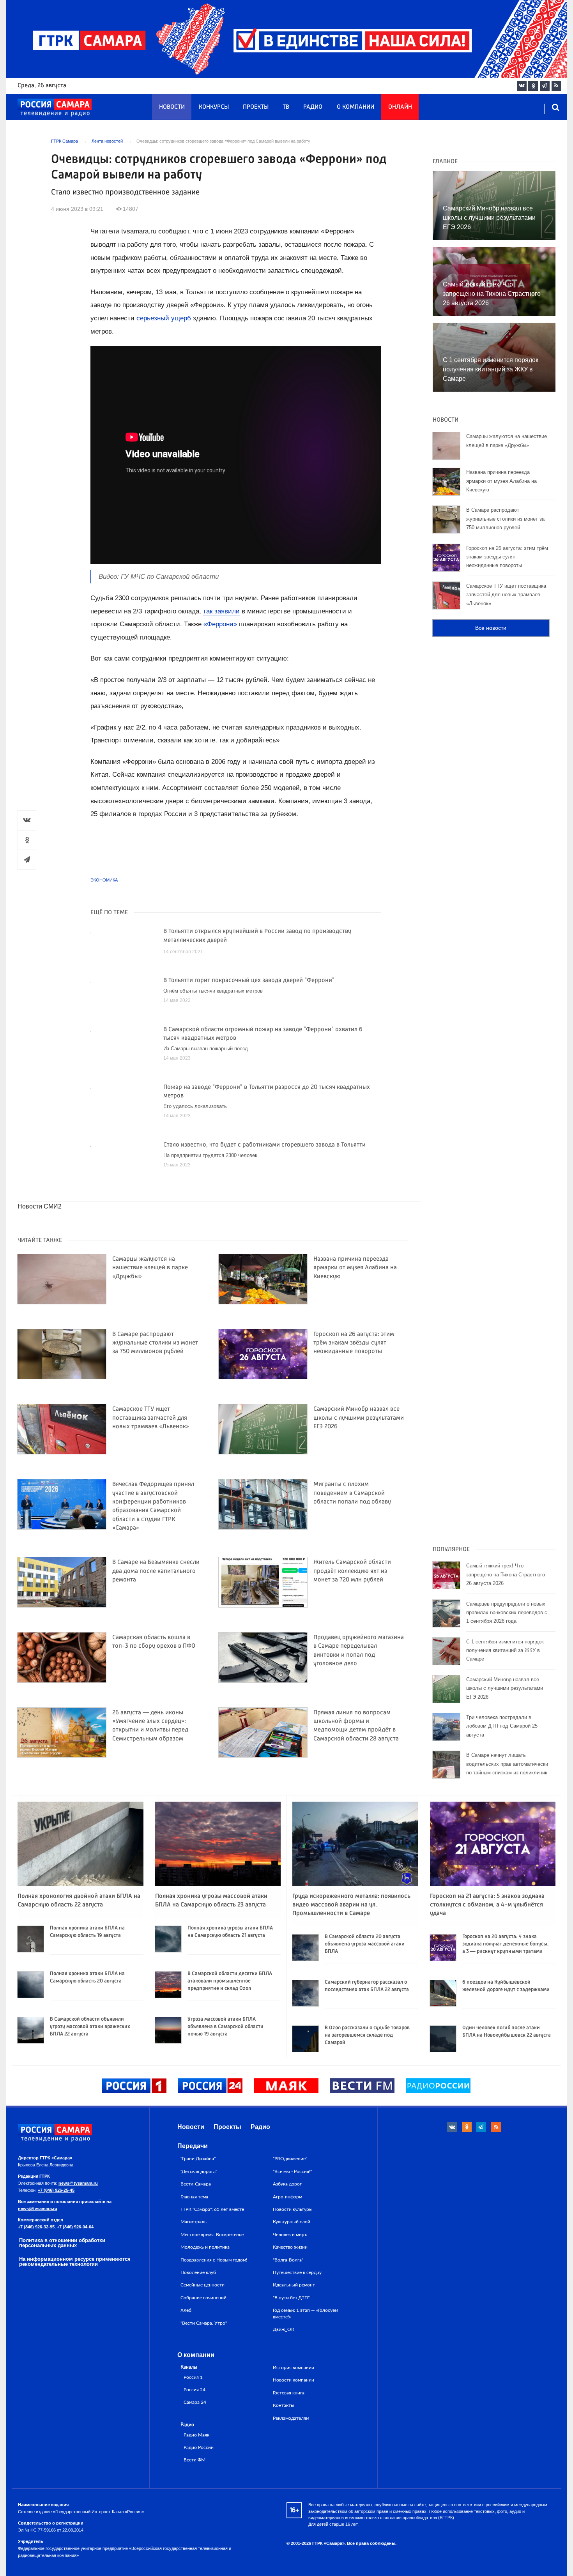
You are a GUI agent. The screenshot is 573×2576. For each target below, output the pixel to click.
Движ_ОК (284, 2329)
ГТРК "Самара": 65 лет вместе (212, 2209)
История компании (294, 2368)
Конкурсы (214, 107)
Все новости (491, 628)
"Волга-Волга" (288, 2260)
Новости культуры (293, 2209)
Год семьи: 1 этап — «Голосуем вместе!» (305, 2313)
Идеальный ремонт (294, 2285)
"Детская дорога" (199, 2171)
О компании (355, 107)
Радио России (199, 2448)
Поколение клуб (198, 2272)
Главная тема (194, 2197)
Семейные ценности (202, 2285)
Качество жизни (290, 2247)
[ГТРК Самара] (55, 108)
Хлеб (186, 2310)
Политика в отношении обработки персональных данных (62, 2243)
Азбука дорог (287, 2184)
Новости (172, 107)
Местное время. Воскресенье (212, 2235)
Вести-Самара (196, 2184)
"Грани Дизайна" (198, 2159)
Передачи (193, 2146)
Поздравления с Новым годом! (214, 2260)
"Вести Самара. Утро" (204, 2323)
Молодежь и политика (205, 2247)
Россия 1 (193, 2377)
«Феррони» (220, 624)
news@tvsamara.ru (78, 2183)
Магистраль (194, 2222)
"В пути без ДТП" (291, 2298)
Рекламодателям (291, 2418)
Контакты (284, 2405)
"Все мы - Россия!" (292, 2171)
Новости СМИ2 (40, 1206)
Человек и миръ (290, 2235)
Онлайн (400, 107)
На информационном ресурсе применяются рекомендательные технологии (75, 2262)
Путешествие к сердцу (297, 2272)
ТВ (286, 107)
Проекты (256, 107)
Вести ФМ (195, 2460)
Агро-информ (287, 2197)
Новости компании (294, 2380)
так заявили (221, 611)
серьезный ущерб (164, 318)
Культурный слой (292, 2222)
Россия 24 (195, 2390)
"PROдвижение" (290, 2159)
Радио (313, 107)
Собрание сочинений (203, 2298)
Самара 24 (195, 2402)
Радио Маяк (196, 2435)
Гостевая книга (289, 2393)
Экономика (104, 880)
